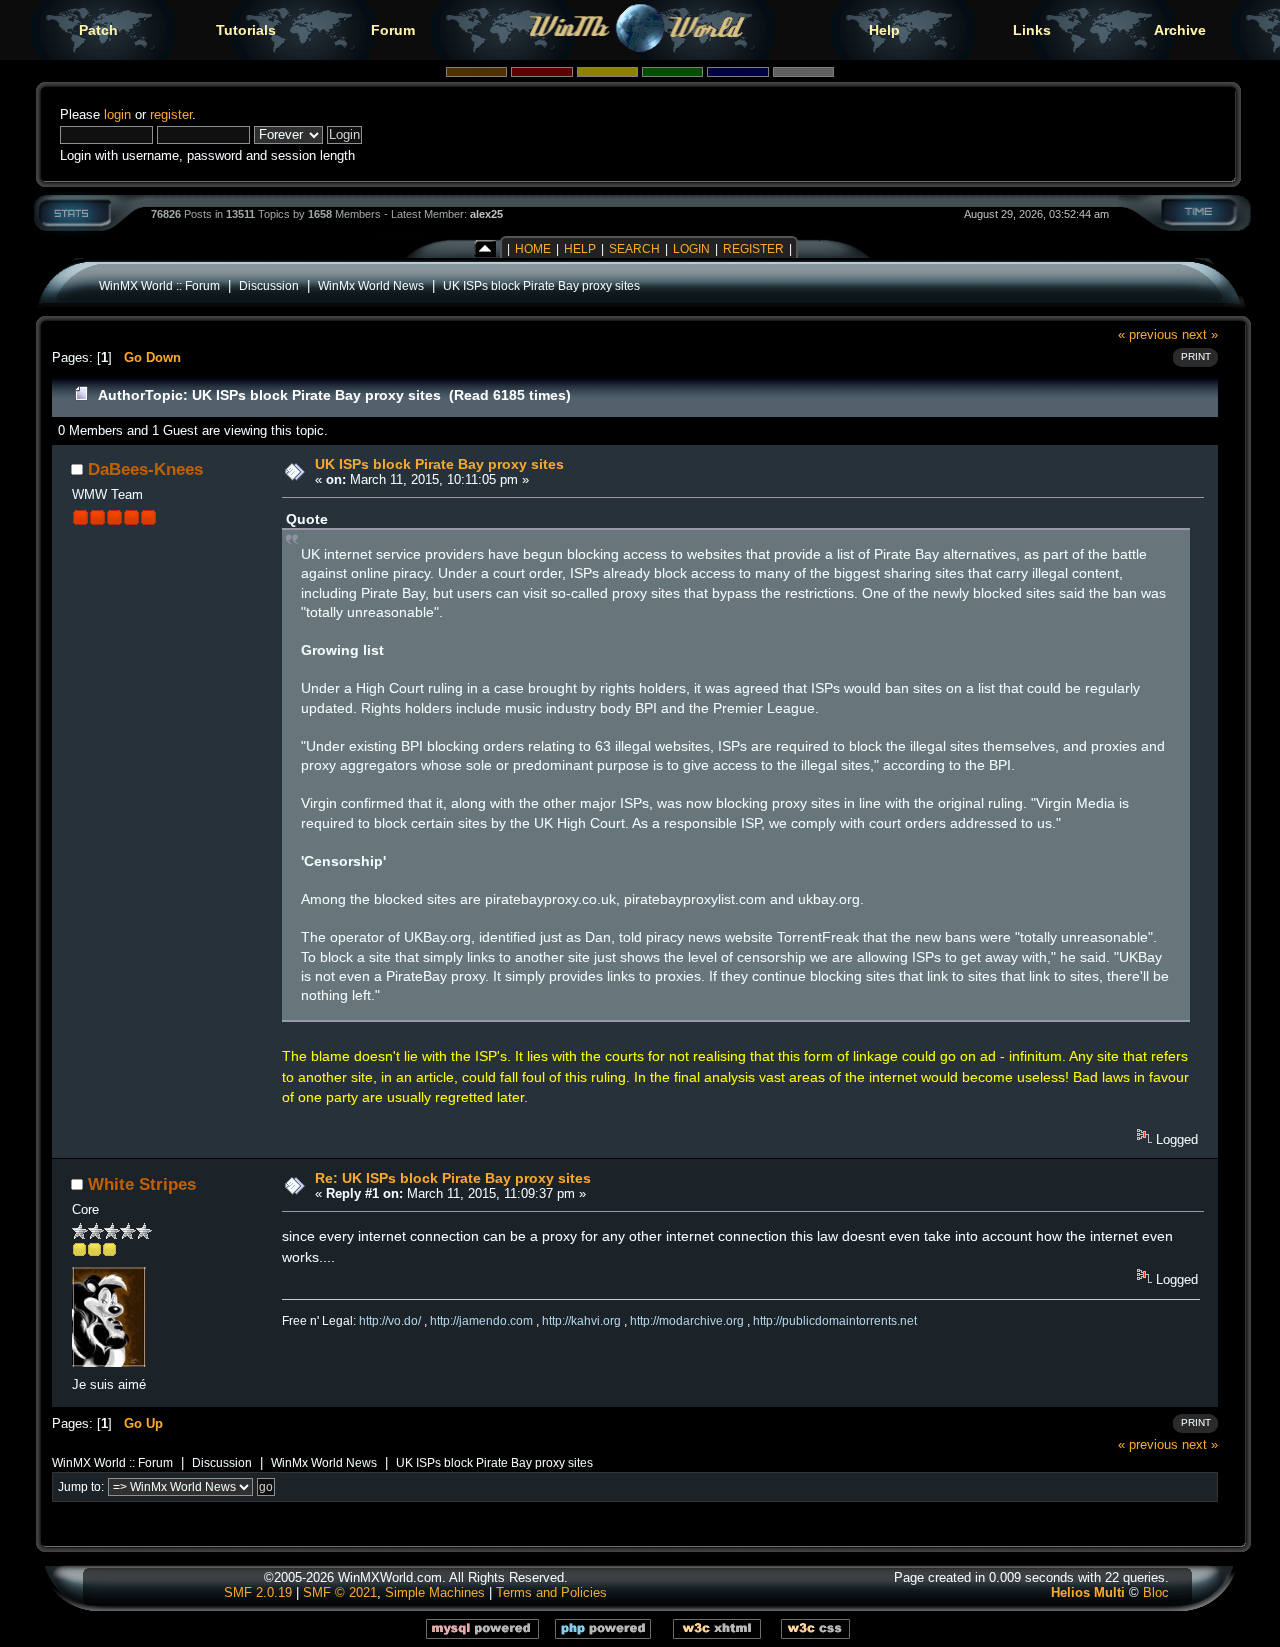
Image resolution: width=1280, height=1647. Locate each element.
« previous (1148, 334)
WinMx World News (371, 285)
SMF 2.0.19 (258, 1592)
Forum (393, 30)
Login (691, 249)
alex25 (486, 214)
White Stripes (142, 1184)
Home (533, 249)
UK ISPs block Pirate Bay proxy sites (541, 285)
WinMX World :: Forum (159, 285)
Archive (1180, 30)
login (117, 114)
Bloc (1156, 1592)
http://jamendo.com (481, 1321)
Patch (98, 30)
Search (634, 249)
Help (884, 30)
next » (1200, 334)
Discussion (269, 285)
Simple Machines (435, 1592)
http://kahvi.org (581, 1321)
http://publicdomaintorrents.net (835, 1321)
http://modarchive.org (687, 1321)
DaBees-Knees (145, 469)
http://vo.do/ (390, 1321)
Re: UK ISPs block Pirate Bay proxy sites (453, 1178)
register (171, 114)
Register (753, 249)
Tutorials (246, 30)
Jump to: (81, 1487)
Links (1032, 30)
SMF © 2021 (340, 1592)
